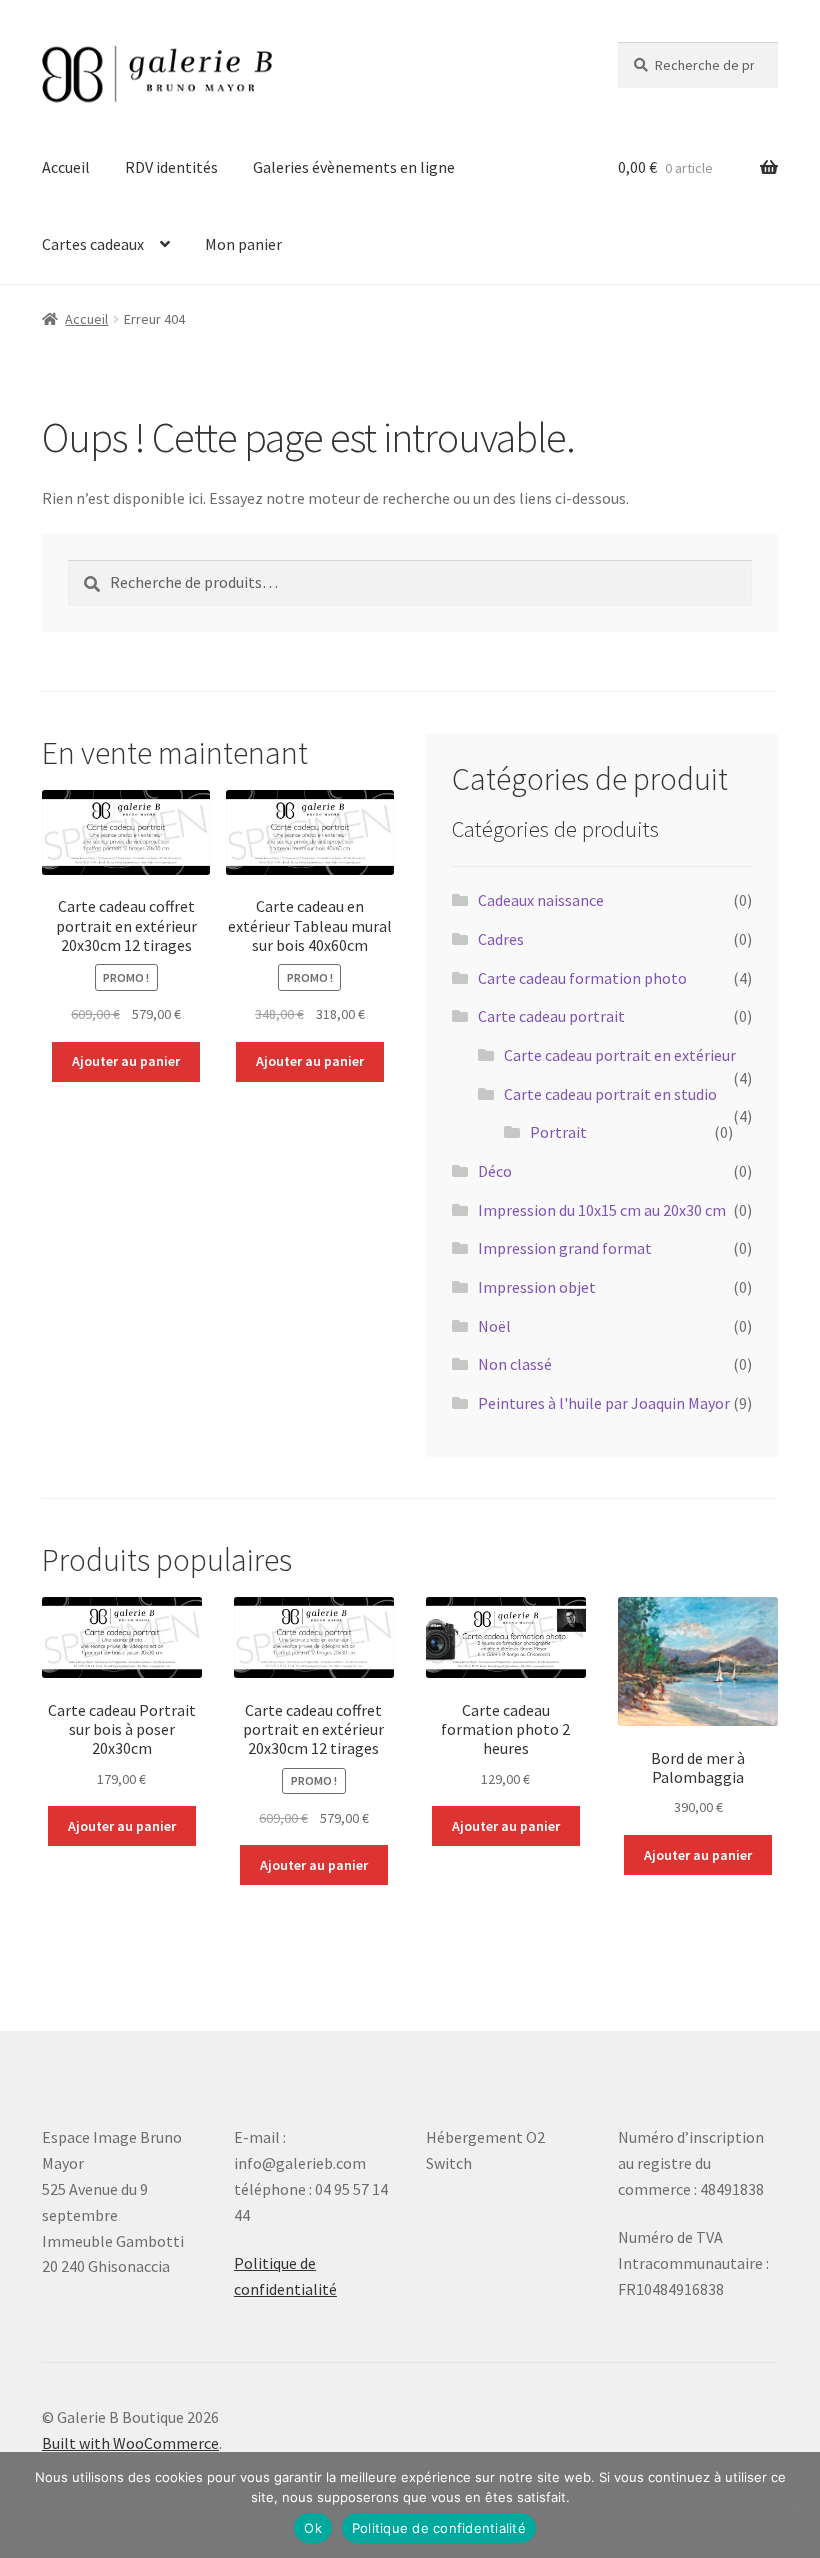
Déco (495, 1171)
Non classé (515, 1364)
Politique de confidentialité (439, 2528)
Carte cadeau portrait (551, 1016)
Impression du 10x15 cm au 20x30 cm (602, 1210)
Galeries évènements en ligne (354, 167)
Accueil (66, 167)
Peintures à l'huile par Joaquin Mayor (604, 1403)
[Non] (795, 2505)
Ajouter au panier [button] (126, 1061)
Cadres (501, 939)
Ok (313, 2528)
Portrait (558, 1132)
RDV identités (171, 167)
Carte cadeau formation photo (582, 978)
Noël (494, 1326)
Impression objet (537, 1287)
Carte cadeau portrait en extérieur (620, 1055)
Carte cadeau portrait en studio (610, 1094)
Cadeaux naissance (541, 900)
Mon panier (243, 244)
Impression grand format (565, 1248)
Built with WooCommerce (130, 2443)
